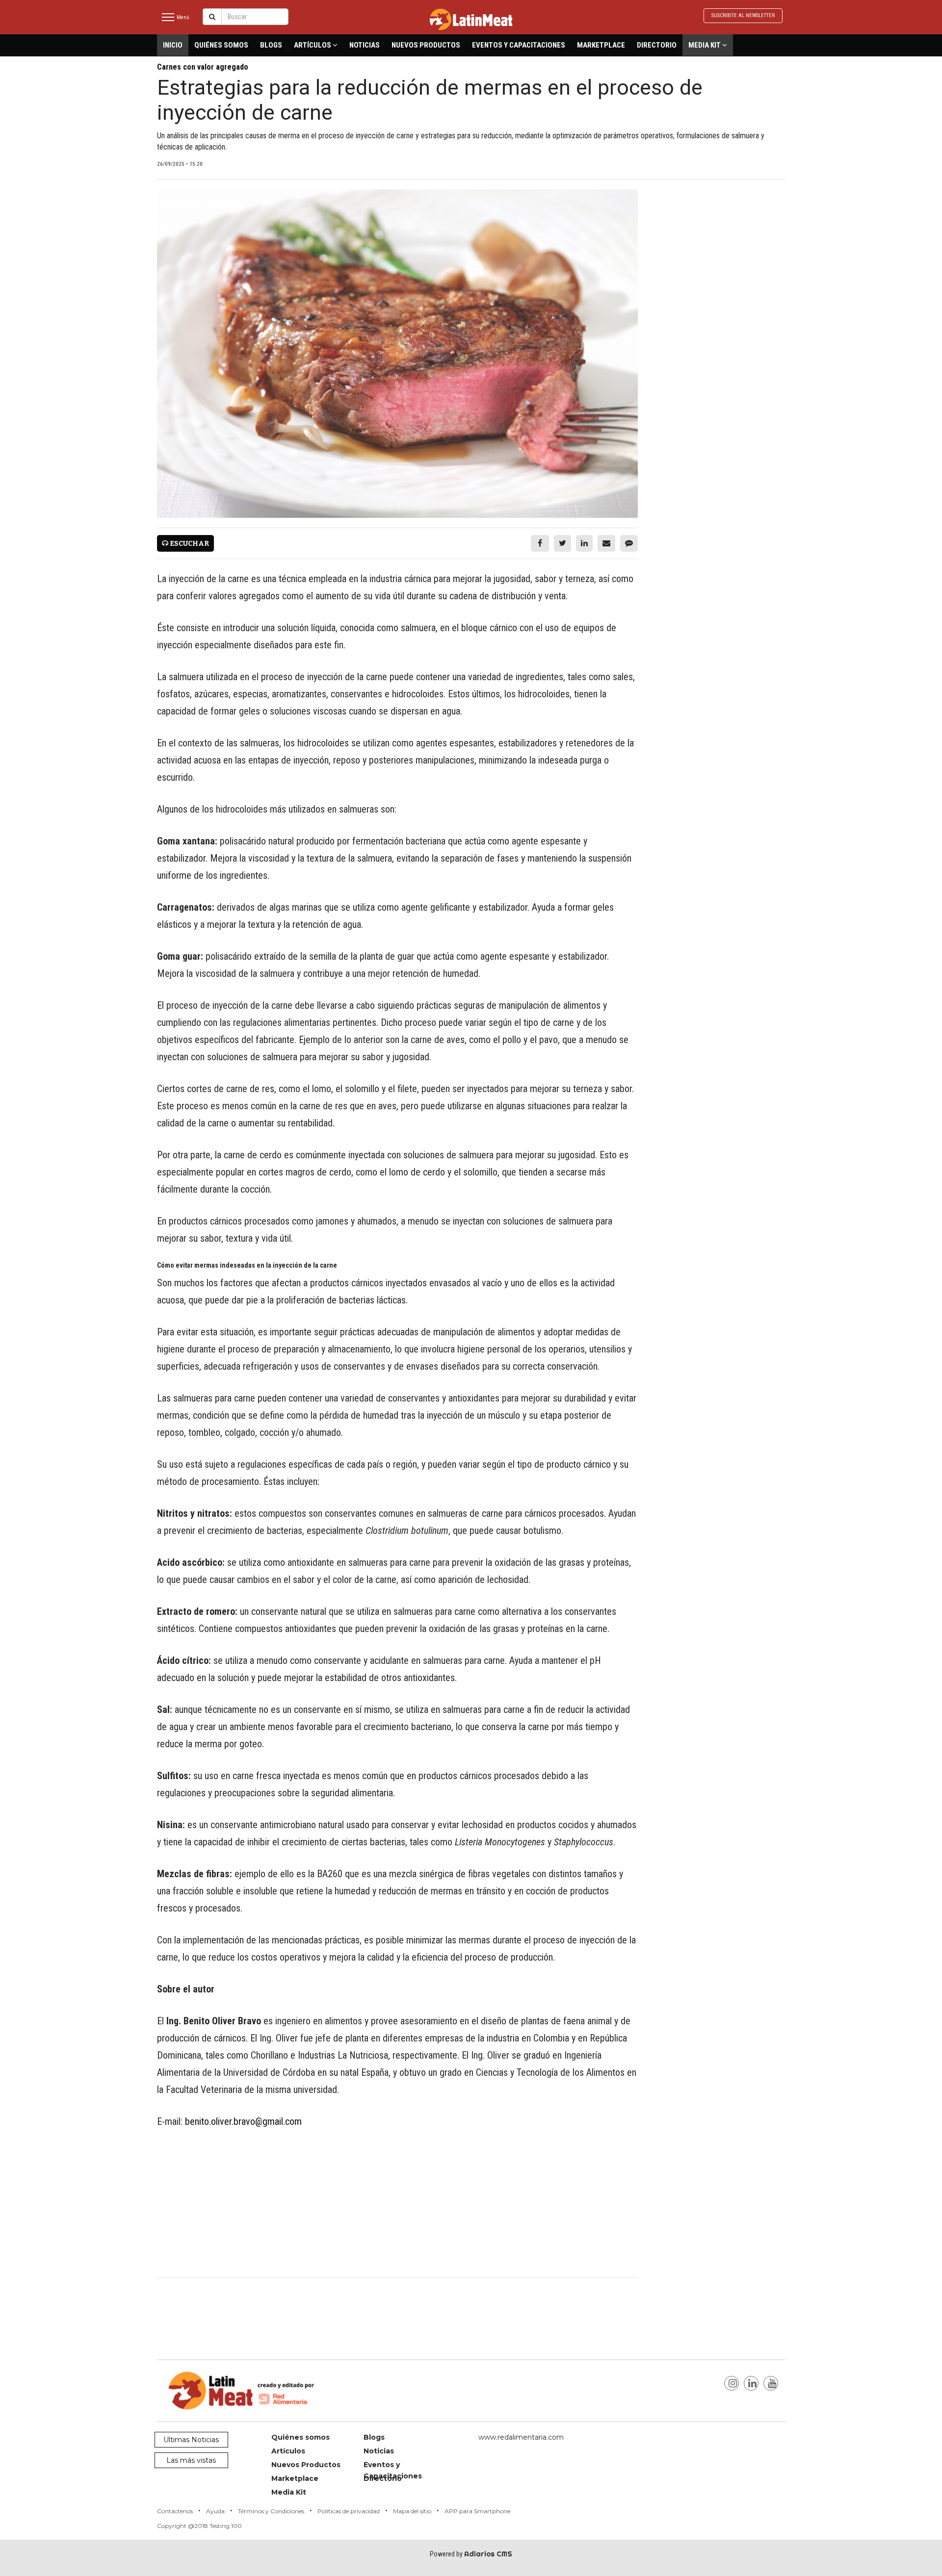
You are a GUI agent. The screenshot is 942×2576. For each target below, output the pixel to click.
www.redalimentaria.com (521, 2437)
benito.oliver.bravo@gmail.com (243, 2121)
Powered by (471, 2554)
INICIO (173, 45)
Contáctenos (175, 2511)
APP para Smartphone (477, 2511)
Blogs (271, 45)
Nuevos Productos (426, 45)
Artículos (313, 45)
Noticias (365, 45)
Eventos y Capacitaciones (519, 45)
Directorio (657, 45)
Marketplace (601, 45)
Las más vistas (191, 2460)
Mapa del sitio (412, 2511)
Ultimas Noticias (191, 2440)
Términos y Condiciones (271, 2511)
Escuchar (189, 544)
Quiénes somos (221, 45)
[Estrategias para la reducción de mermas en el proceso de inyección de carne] (397, 354)
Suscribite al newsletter (743, 15)
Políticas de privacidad (349, 2511)
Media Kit (705, 45)
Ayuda (215, 2511)
